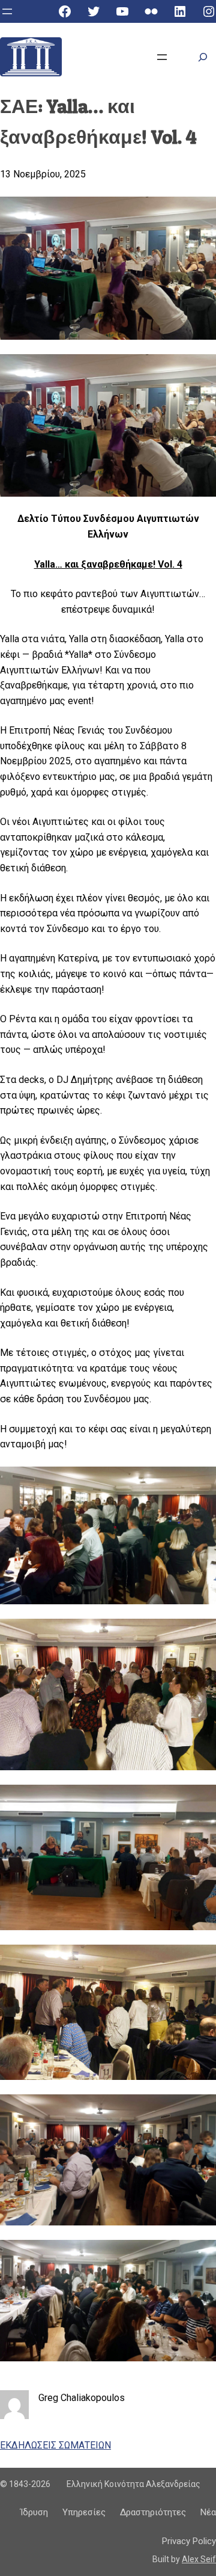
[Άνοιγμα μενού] (7, 11)
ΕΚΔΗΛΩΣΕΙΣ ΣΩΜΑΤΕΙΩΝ (55, 2445)
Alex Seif (199, 2559)
